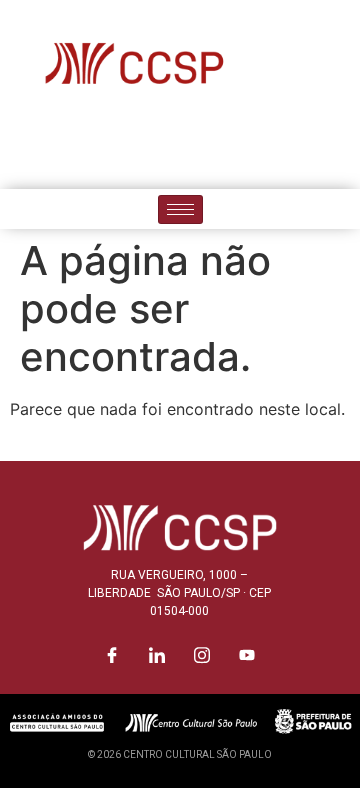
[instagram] (203, 145)
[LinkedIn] (158, 145)
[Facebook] (113, 145)
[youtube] (248, 145)
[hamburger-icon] (180, 209)
